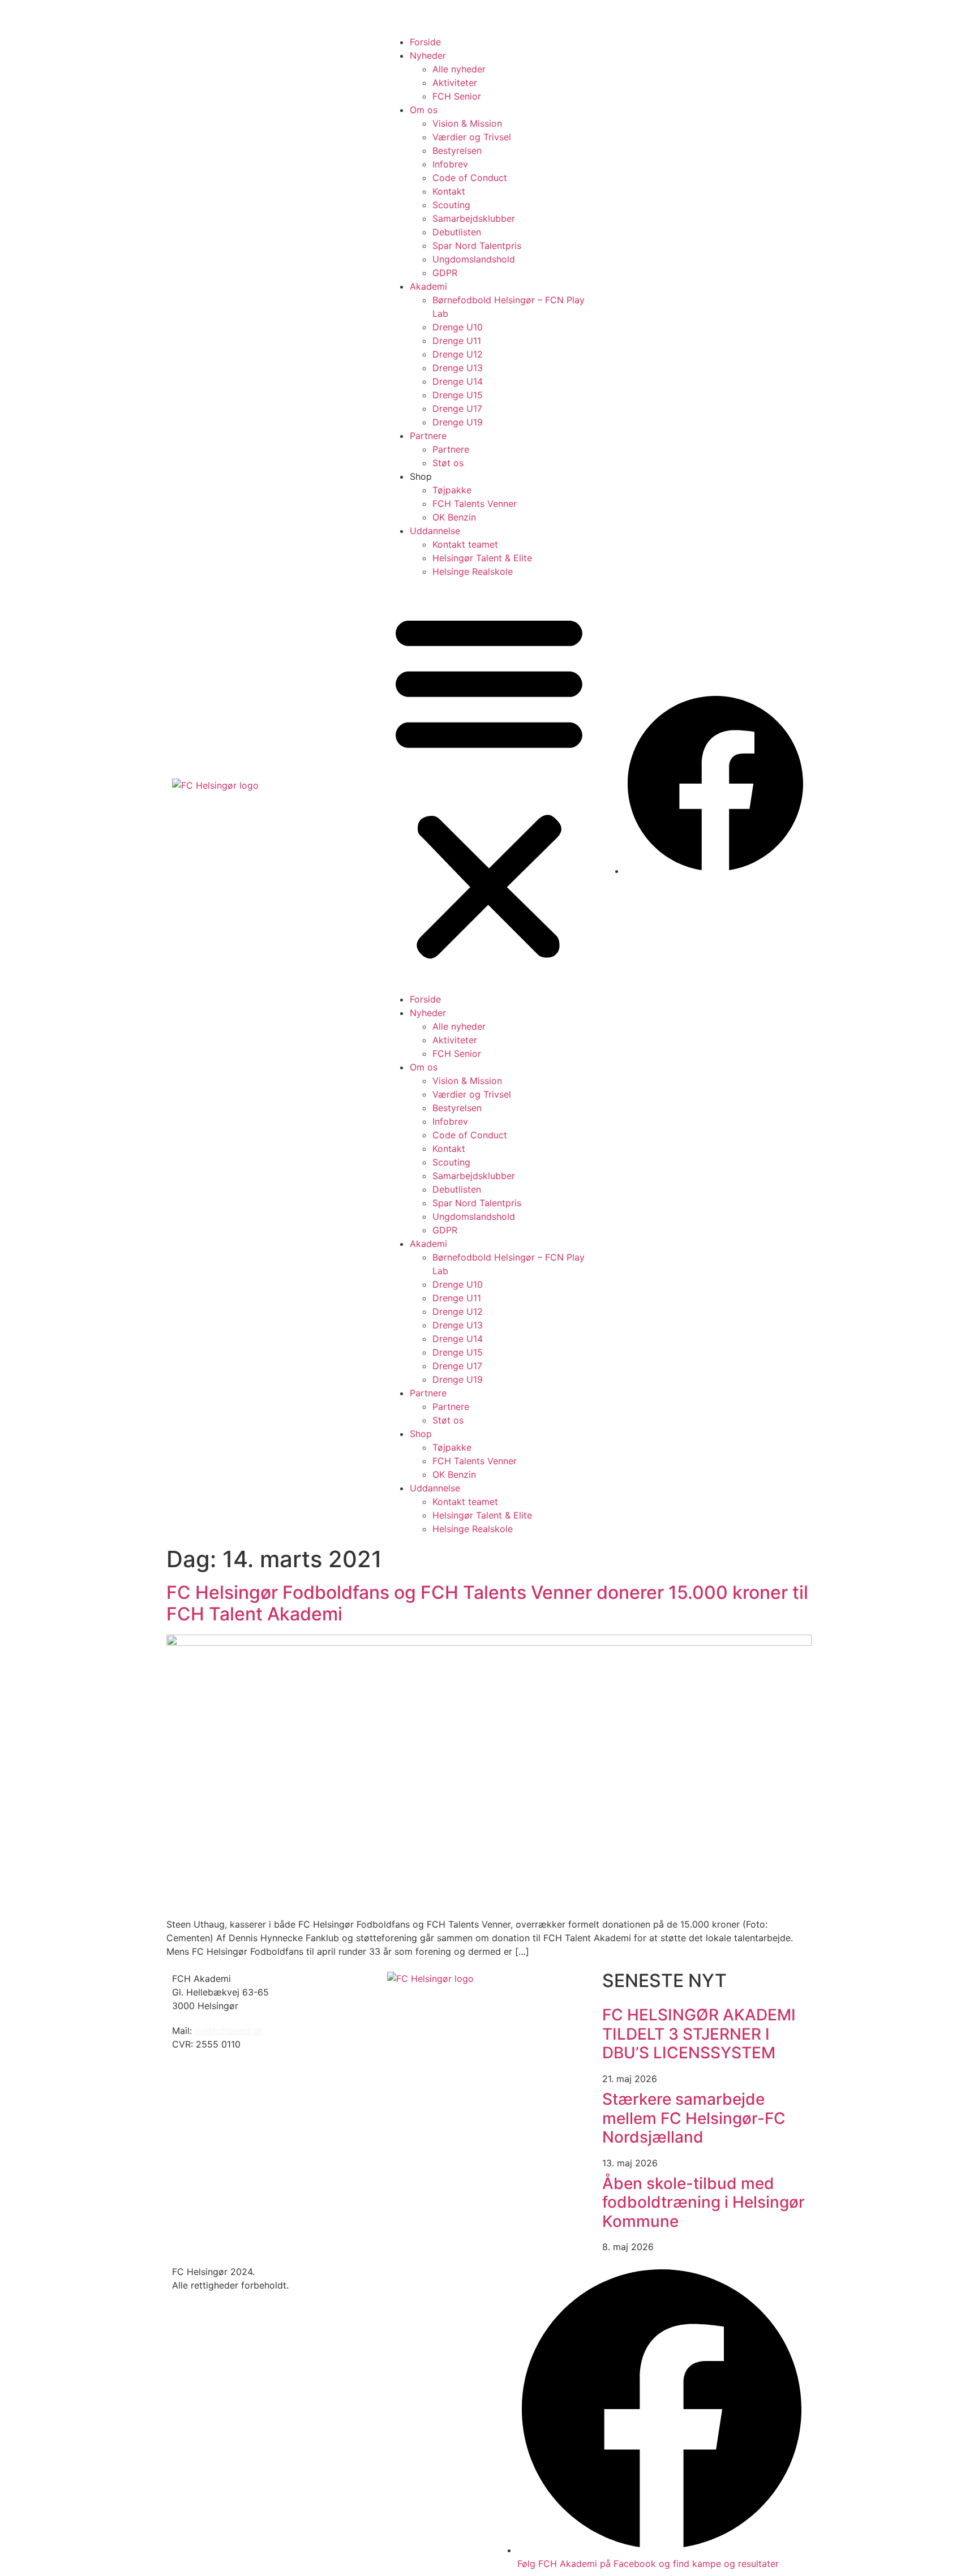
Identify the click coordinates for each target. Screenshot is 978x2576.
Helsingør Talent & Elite (482, 558)
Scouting (451, 205)
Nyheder (428, 55)
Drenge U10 (458, 327)
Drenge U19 (458, 422)
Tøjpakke (452, 490)
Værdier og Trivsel (472, 137)
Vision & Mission (467, 123)
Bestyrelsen (457, 150)
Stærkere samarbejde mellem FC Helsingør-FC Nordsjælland (694, 2118)
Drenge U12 (458, 354)
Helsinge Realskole (473, 571)
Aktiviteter (455, 83)
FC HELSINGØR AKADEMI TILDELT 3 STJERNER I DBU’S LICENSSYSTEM (699, 2034)
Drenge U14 (458, 381)
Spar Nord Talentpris (477, 246)
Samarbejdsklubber (474, 218)
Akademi (428, 286)
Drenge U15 (458, 395)
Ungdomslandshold (474, 259)
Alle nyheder (459, 69)
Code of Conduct (470, 178)
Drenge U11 (457, 341)
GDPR (445, 273)
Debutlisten (457, 232)
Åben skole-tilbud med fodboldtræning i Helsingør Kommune (704, 2202)
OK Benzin (454, 517)
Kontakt (449, 191)
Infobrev (450, 164)
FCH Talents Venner (475, 504)
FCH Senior (457, 96)
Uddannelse (435, 531)
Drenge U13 (458, 368)
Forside (425, 42)
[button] (489, 785)
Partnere (428, 436)
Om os (424, 110)
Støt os (448, 463)
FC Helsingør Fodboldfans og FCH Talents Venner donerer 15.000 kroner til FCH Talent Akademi (487, 1603)
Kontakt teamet (465, 544)
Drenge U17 (457, 408)
